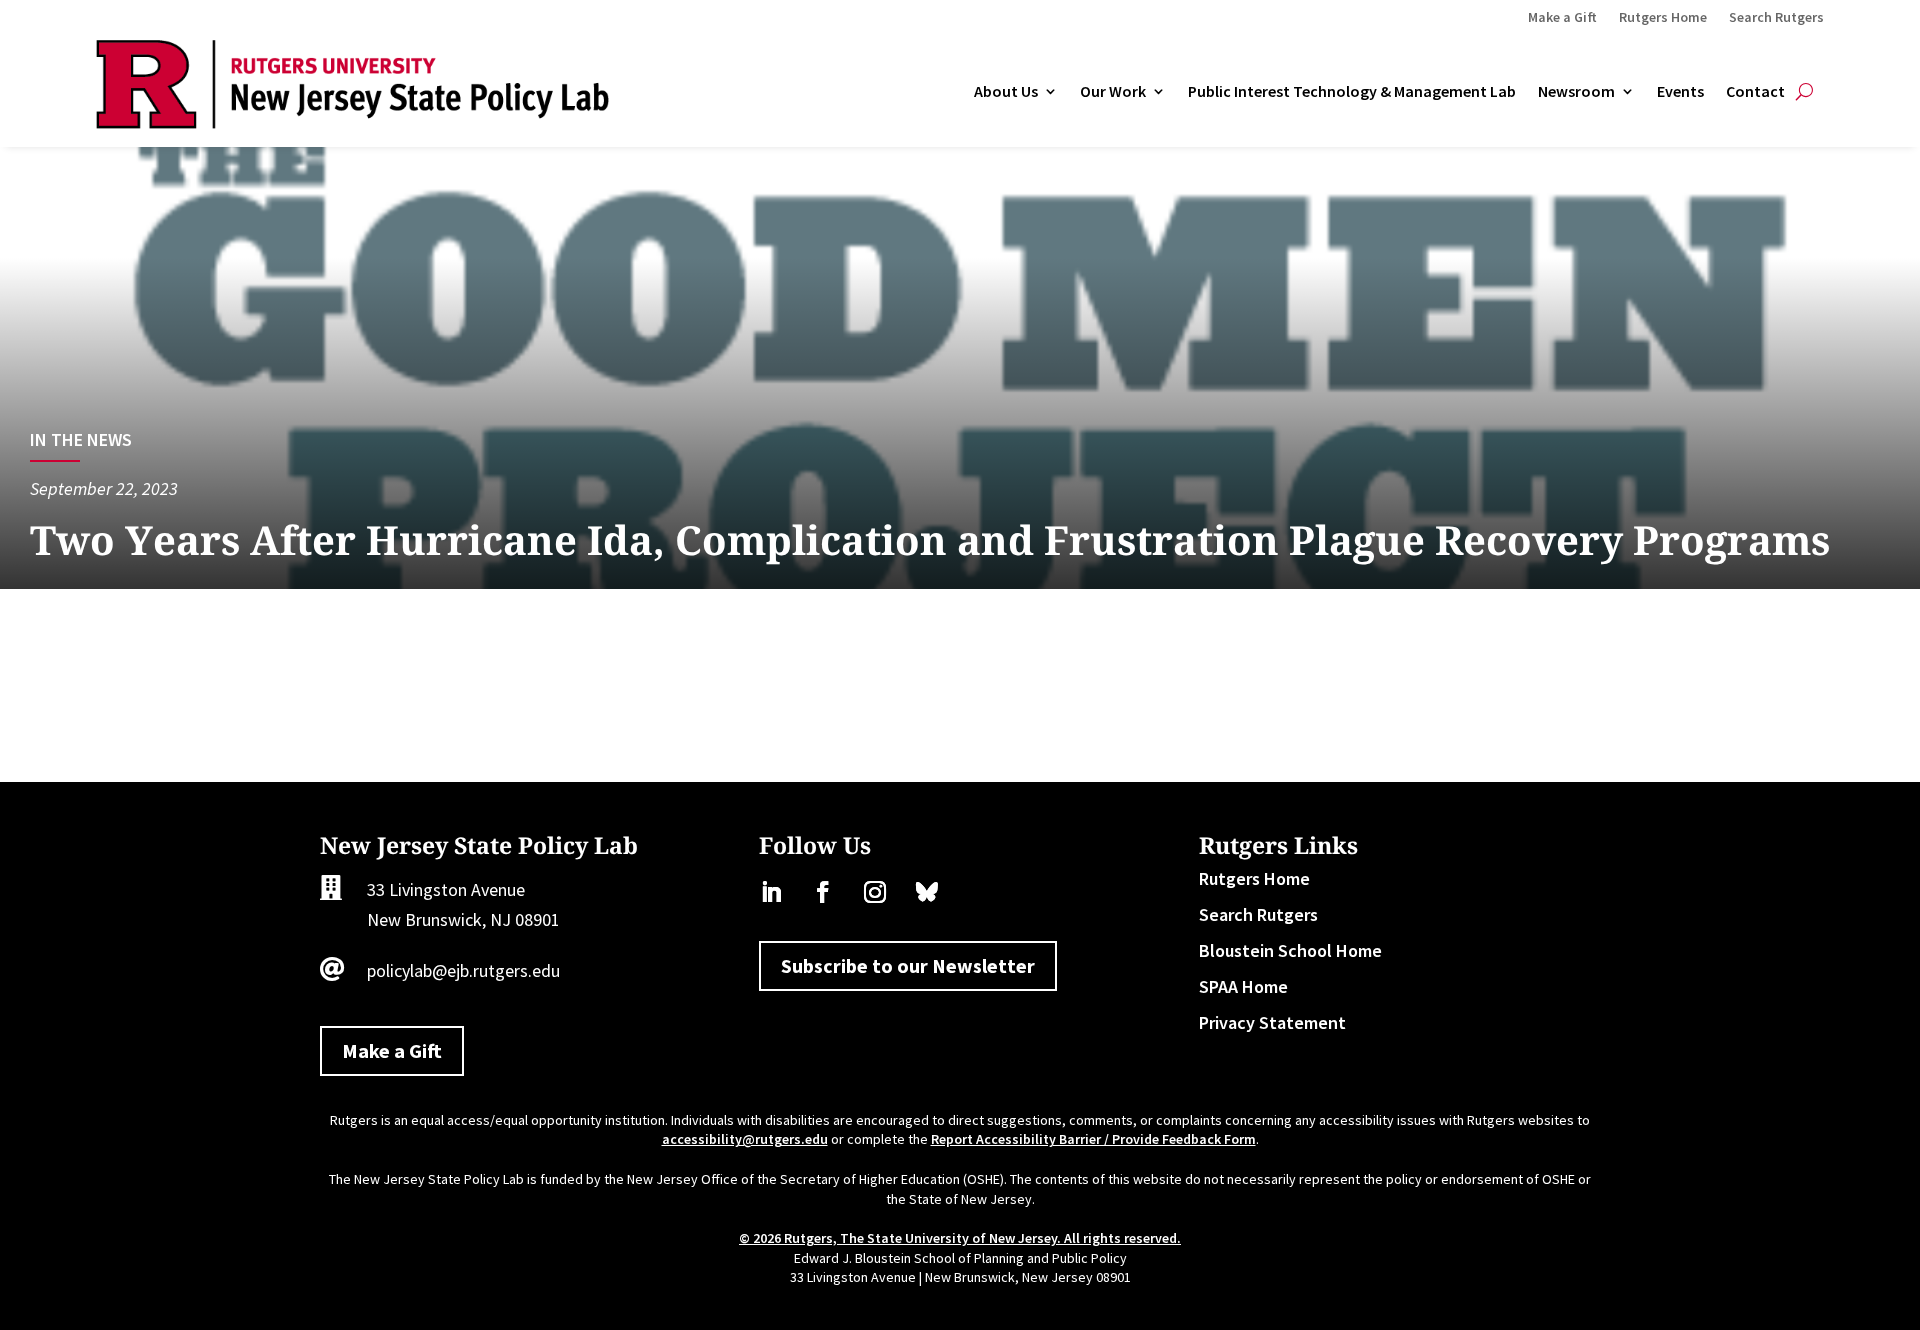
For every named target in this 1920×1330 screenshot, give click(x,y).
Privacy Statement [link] (1272, 1022)
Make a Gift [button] (392, 1050)
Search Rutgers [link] (1776, 18)
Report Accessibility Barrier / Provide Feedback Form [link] (1093, 1139)
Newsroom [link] (1576, 92)
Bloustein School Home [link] (1290, 950)
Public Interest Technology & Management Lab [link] (1352, 92)
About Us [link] (1006, 92)
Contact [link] (1755, 92)
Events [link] (1680, 92)
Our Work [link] (1113, 92)
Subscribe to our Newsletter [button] (908, 965)
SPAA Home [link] (1243, 986)
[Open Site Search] (1804, 92)
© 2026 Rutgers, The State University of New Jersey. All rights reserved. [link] (960, 1238)
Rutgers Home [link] (1663, 18)
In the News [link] (81, 439)
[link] (352, 122)
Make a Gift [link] (1562, 18)
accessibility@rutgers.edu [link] (745, 1139)
